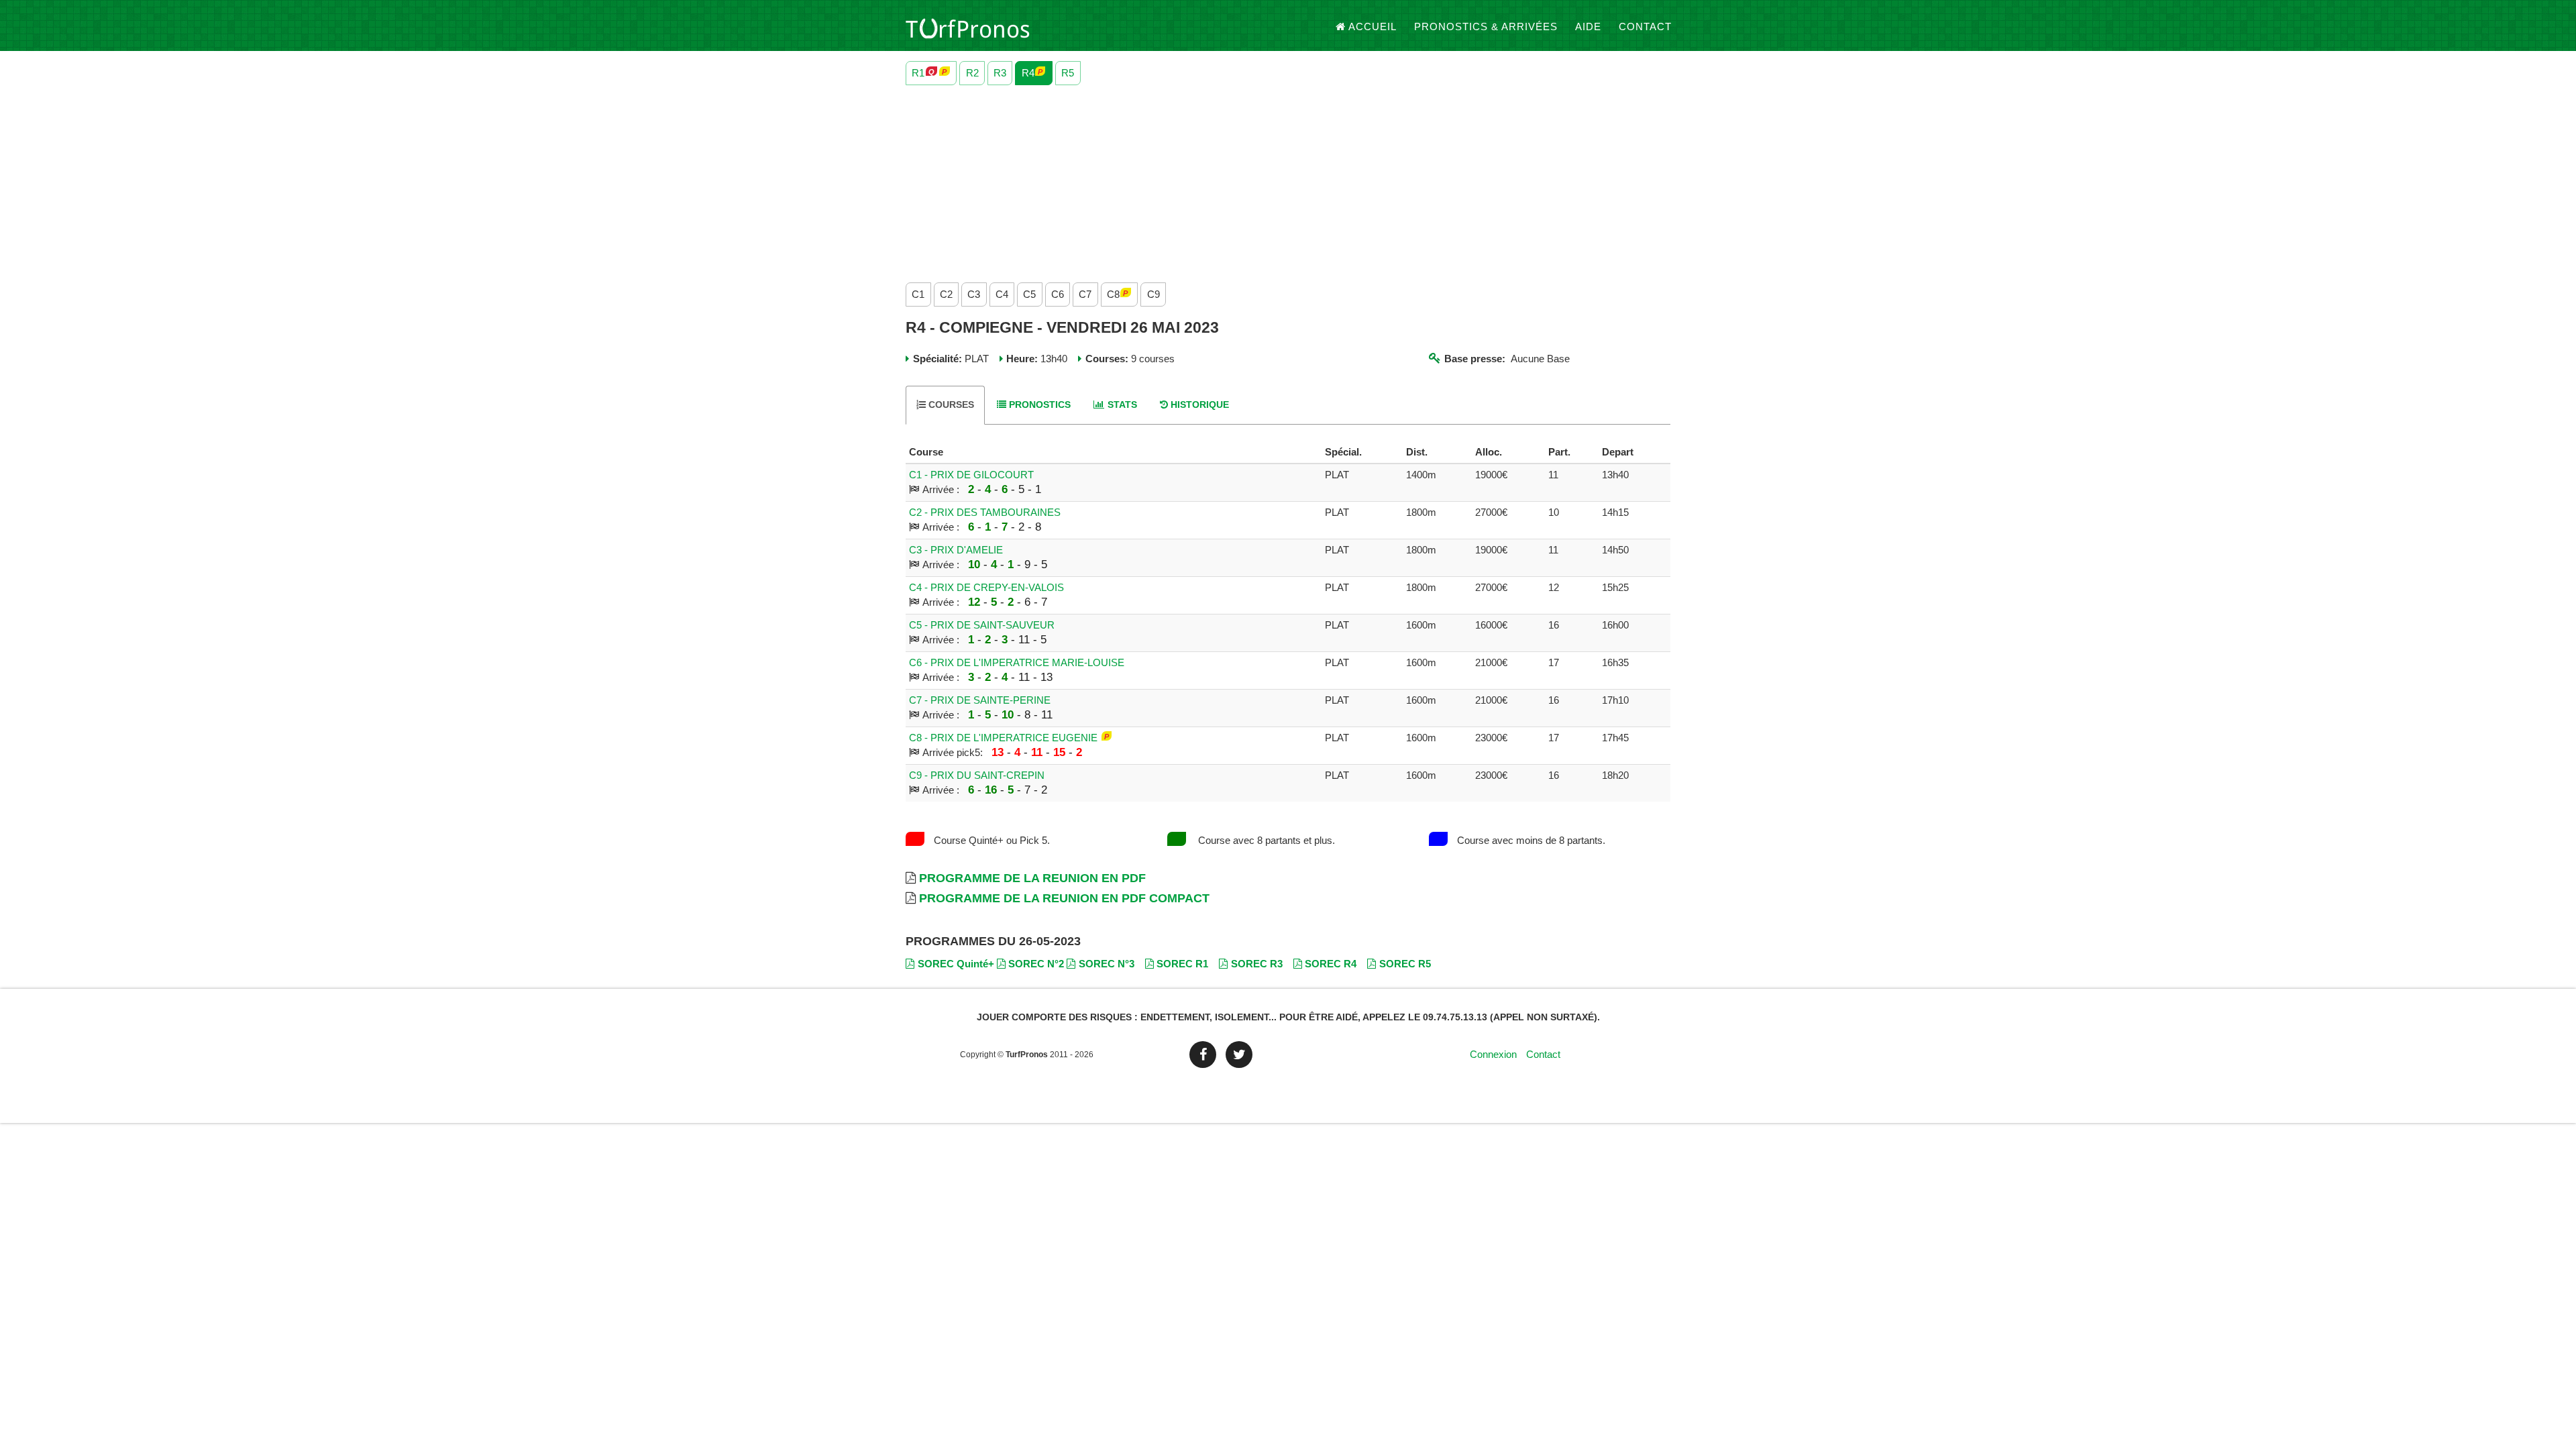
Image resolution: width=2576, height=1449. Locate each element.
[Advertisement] (1308, 180)
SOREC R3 (1257, 964)
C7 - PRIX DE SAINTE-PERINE (980, 700)
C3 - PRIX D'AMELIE (956, 550)
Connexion (1493, 1054)
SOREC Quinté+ (956, 964)
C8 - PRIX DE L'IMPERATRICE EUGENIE (1003, 738)
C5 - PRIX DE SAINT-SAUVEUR (982, 625)
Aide (1588, 26)
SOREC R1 (1182, 964)
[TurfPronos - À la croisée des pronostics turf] (968, 27)
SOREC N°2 (1036, 964)
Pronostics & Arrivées (1486, 26)
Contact (1645, 26)
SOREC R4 (1331, 964)
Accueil (1373, 26)
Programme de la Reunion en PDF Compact (1064, 898)
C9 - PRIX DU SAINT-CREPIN (977, 775)
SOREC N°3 (1107, 964)
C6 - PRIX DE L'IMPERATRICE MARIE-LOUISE (1017, 662)
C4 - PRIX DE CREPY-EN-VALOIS (986, 587)
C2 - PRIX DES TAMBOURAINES (985, 512)
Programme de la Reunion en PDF (1032, 878)
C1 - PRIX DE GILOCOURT (971, 475)
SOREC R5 (1405, 964)
